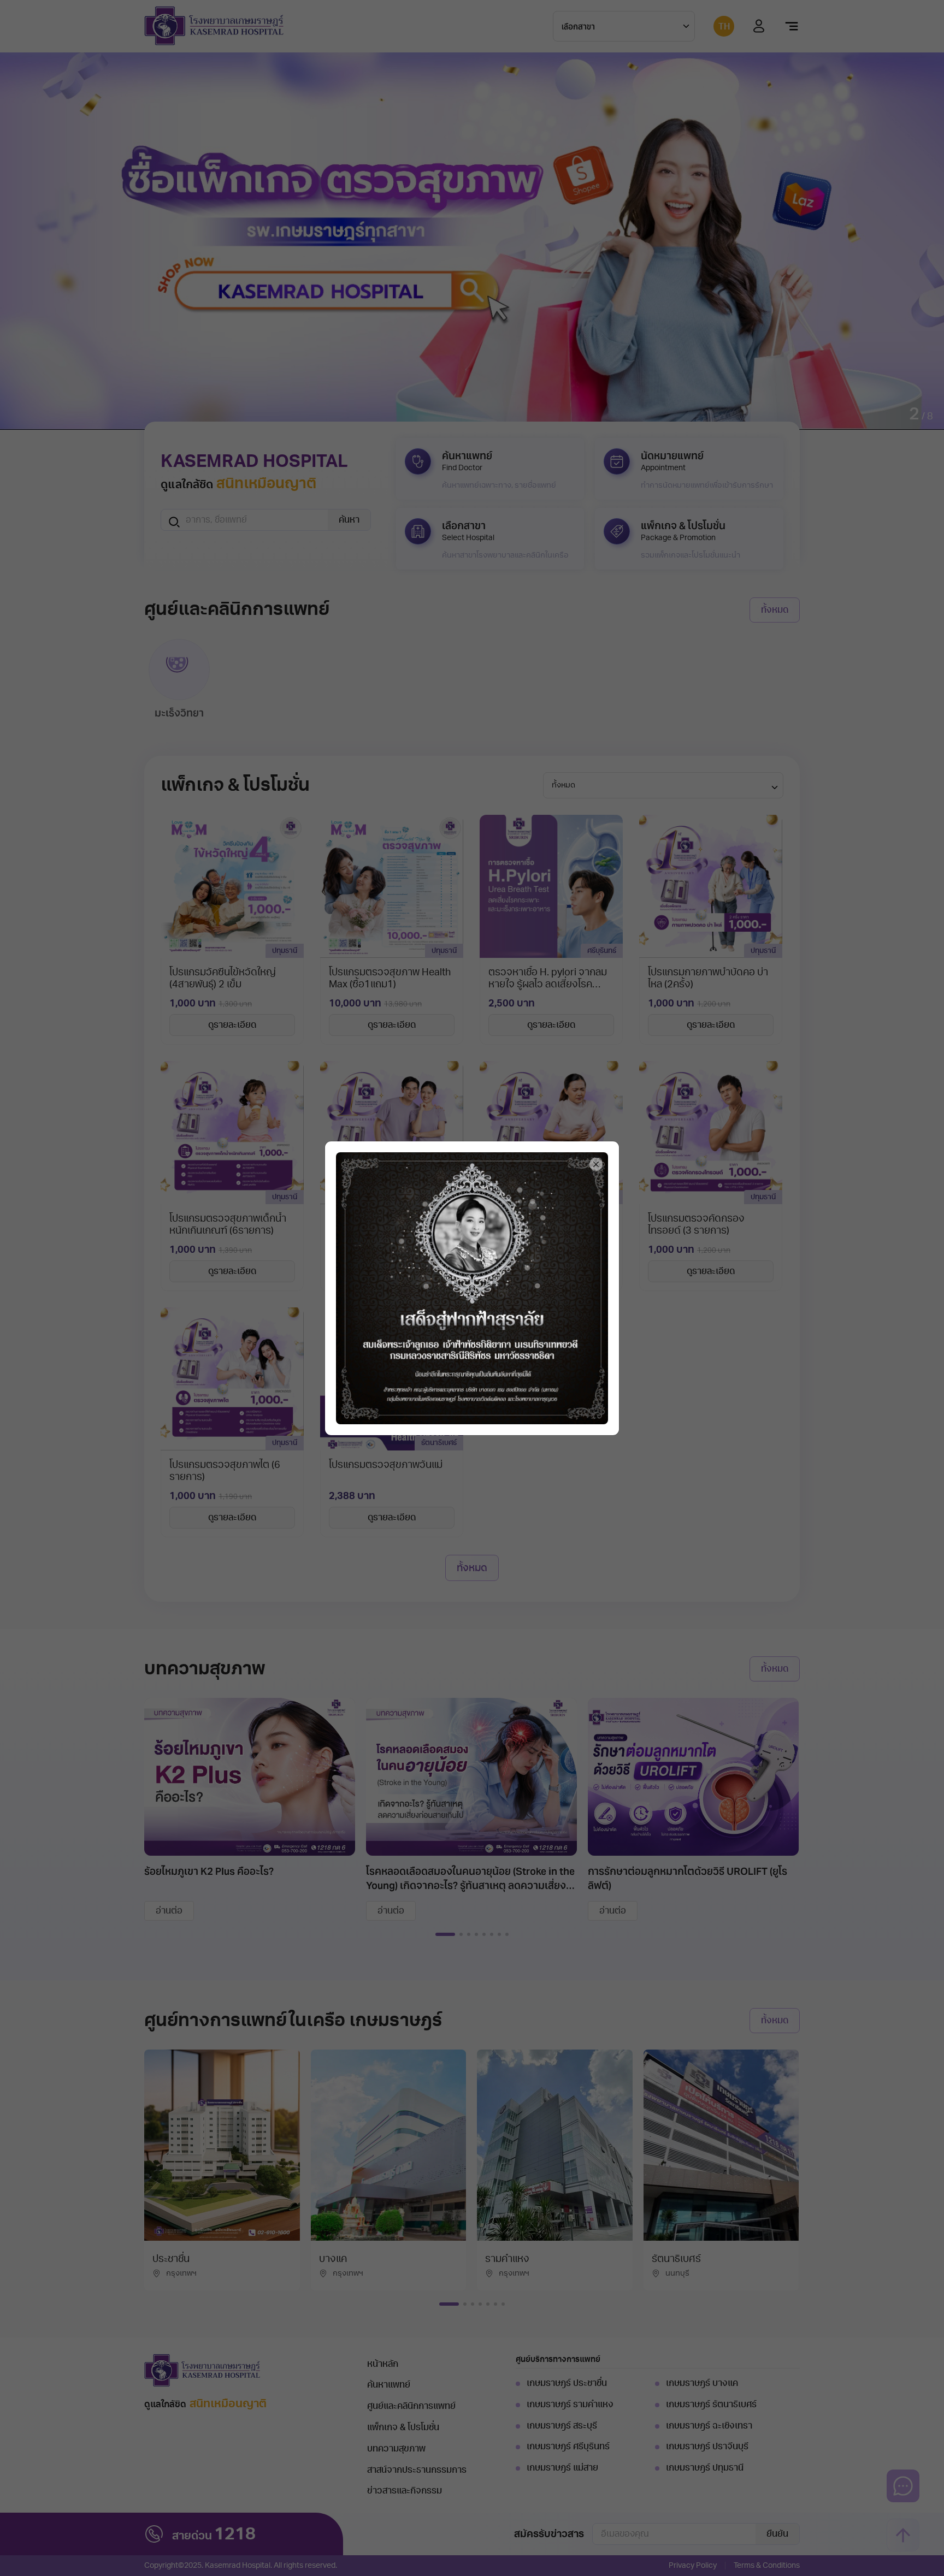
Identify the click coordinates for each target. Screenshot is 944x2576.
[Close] (596, 1164)
